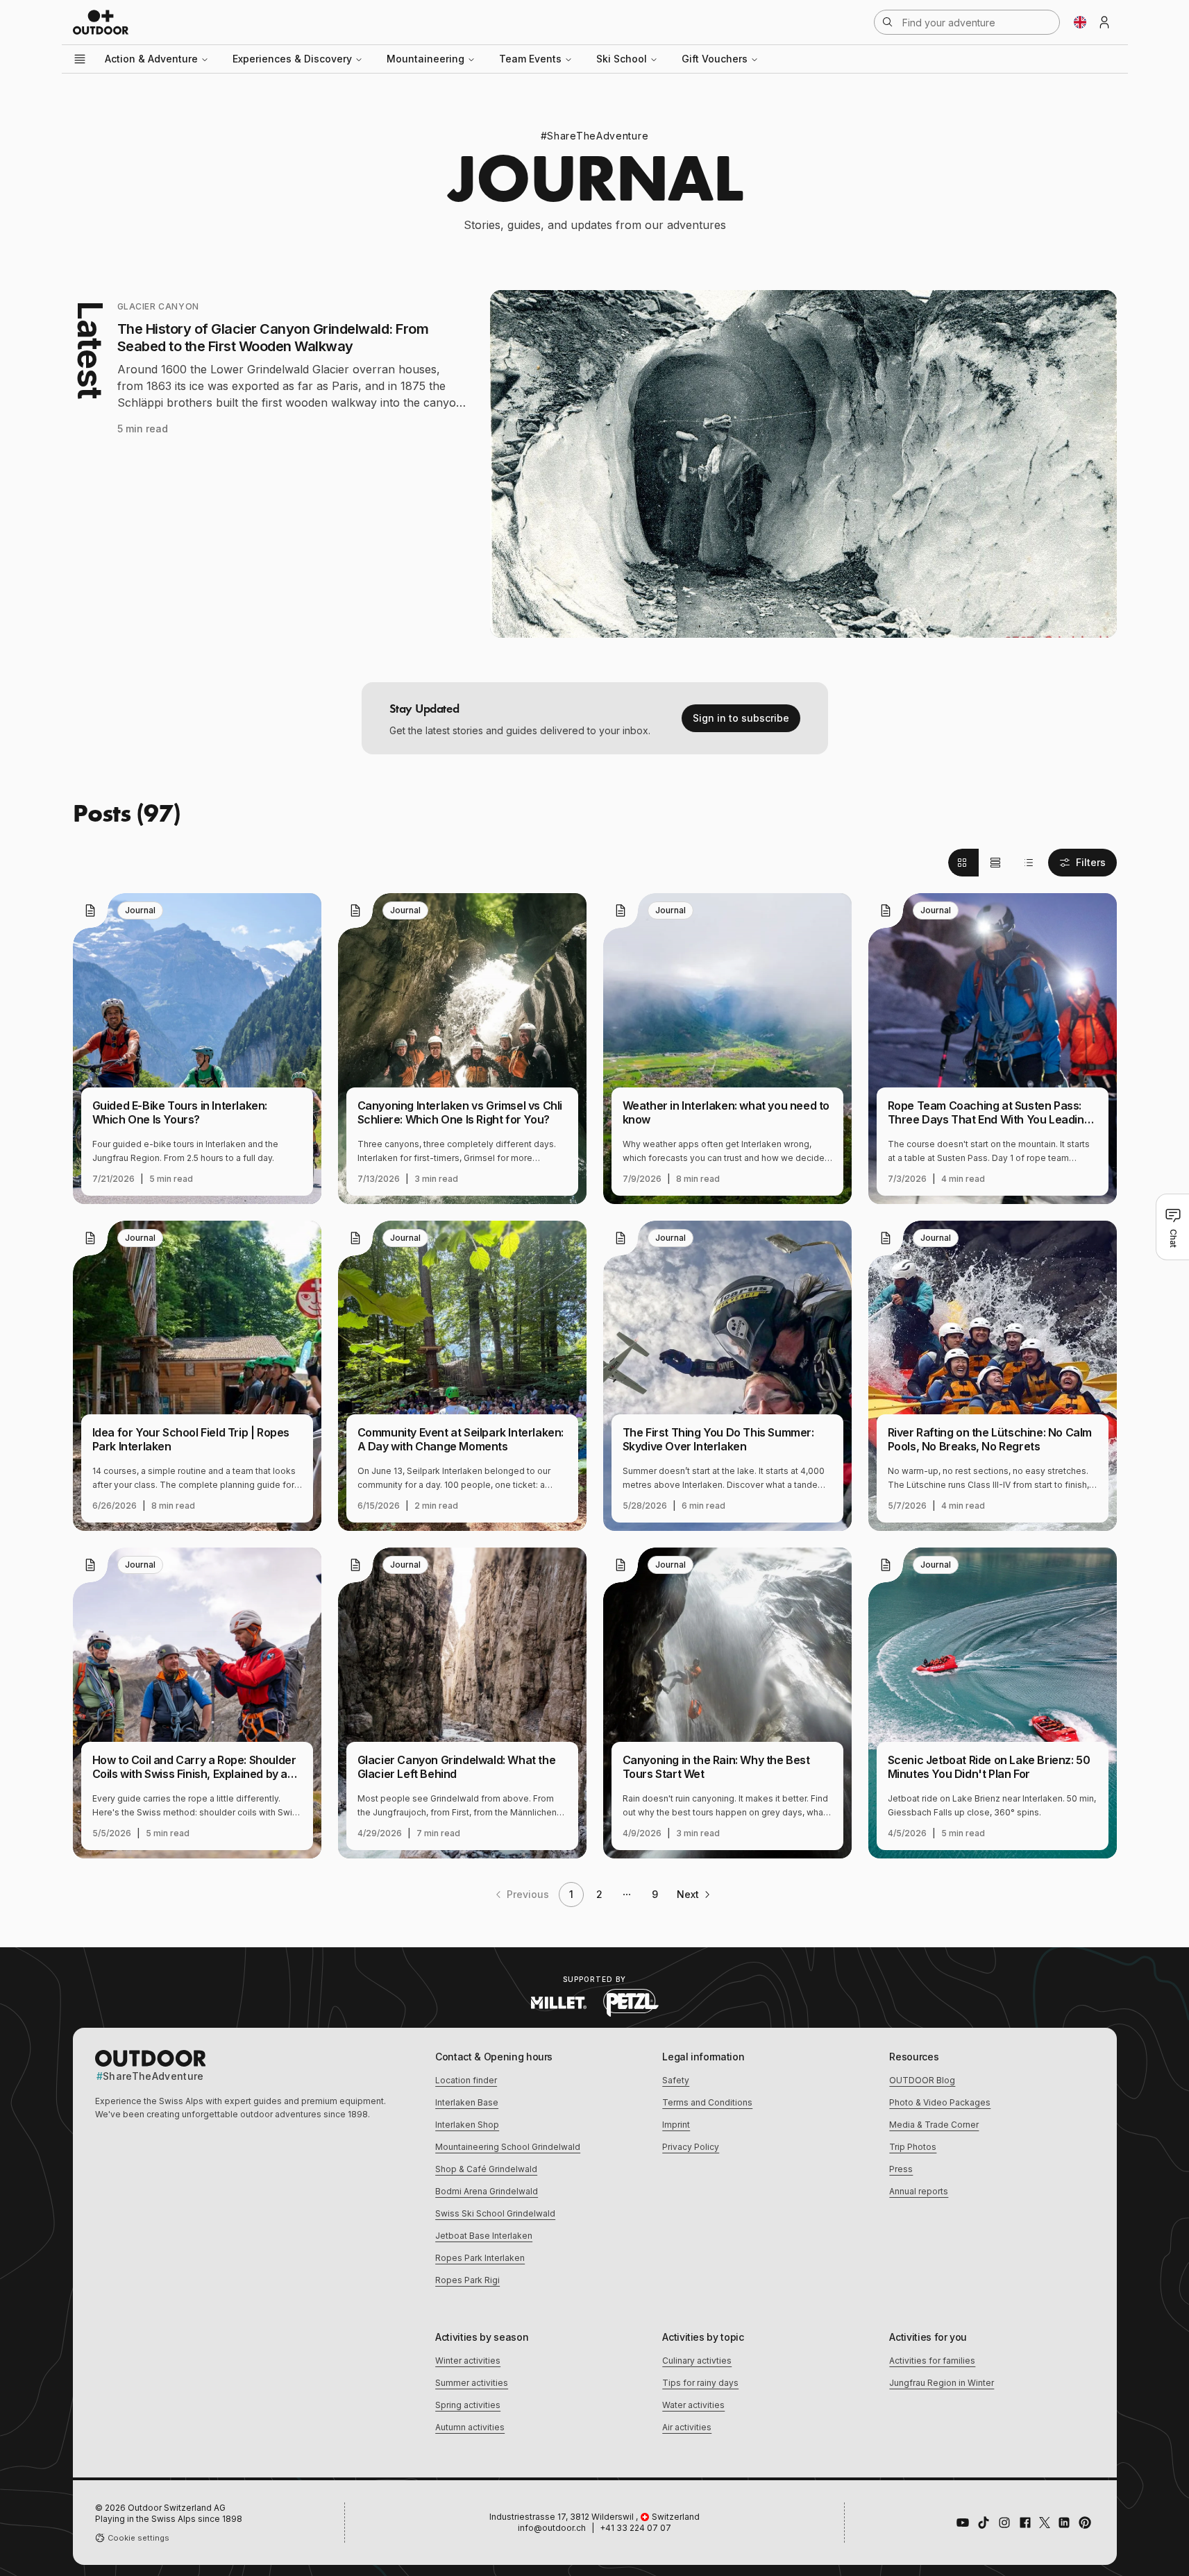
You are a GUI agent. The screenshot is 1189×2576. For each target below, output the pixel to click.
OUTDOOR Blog (922, 2080)
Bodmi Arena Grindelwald (487, 2191)
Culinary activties (697, 2361)
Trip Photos (913, 2147)
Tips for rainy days (700, 2383)
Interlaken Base (467, 2102)
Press (901, 2169)
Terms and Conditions (707, 2102)
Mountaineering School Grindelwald (508, 2147)
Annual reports (919, 2191)
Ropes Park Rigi (467, 2280)
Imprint (676, 2125)
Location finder (466, 2080)
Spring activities (468, 2405)
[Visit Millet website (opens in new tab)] (559, 2003)
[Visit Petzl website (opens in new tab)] (631, 2003)
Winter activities (468, 2361)
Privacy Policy (691, 2147)
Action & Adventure (151, 59)
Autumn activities (470, 2427)
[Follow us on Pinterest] (1085, 2523)
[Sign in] (1104, 22)
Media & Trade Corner (934, 2125)
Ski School (622, 59)
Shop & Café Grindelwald (486, 2169)
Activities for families (932, 2361)
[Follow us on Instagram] (1004, 2523)
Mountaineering (425, 59)
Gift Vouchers (715, 59)
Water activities (693, 2405)
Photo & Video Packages (940, 2102)
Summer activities (472, 2383)
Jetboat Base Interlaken (484, 2236)
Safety (676, 2080)
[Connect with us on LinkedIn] (1064, 2523)
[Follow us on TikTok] (984, 2523)
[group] (995, 863)
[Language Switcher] (1080, 22)
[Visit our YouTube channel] (963, 2523)
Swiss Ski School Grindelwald (495, 2213)
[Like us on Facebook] (1025, 2523)
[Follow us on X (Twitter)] (1045, 2523)
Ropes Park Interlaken (480, 2258)
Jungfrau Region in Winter (942, 2383)
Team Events (530, 59)
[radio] (963, 863)
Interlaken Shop (467, 2125)
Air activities (687, 2427)
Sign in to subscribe (741, 718)
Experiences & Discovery (292, 59)
